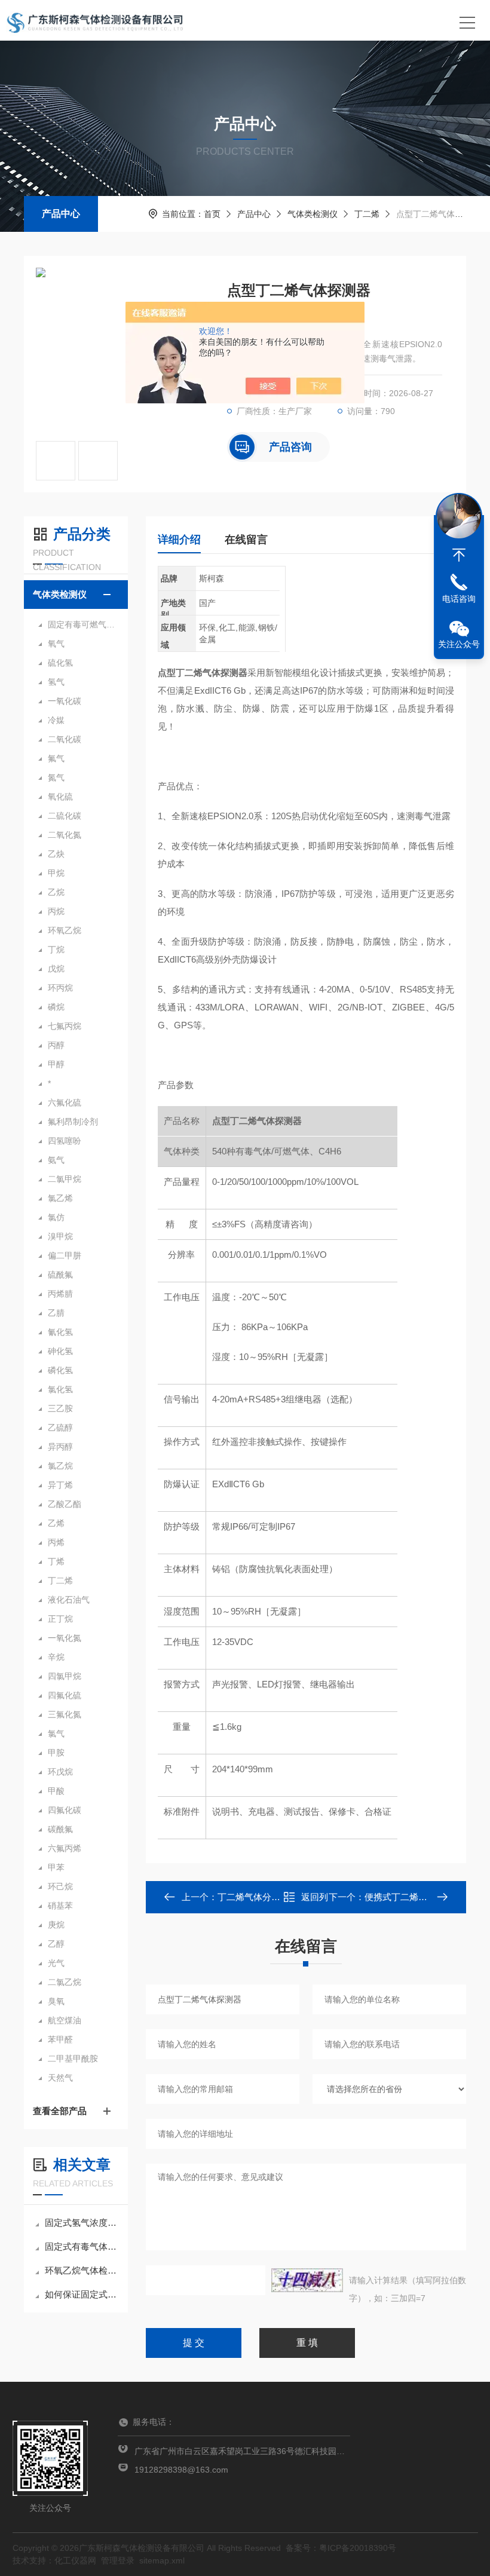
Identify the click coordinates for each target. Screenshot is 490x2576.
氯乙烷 (60, 1466)
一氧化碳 (65, 701)
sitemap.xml (162, 2560)
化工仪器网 (75, 2560)
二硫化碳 (65, 816)
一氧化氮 (65, 1638)
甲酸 (56, 1791)
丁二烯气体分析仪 (253, 1897)
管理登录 (118, 2560)
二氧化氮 (65, 835)
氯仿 (56, 1217)
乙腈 (56, 1313)
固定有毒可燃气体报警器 (82, 624)
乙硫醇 (60, 1428)
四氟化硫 (65, 1695)
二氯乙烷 (65, 1982)
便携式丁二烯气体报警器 (414, 1897)
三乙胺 (60, 1408)
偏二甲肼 (65, 1255)
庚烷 (56, 1925)
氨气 (56, 1160)
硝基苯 (60, 1906)
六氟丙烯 (65, 1848)
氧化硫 (60, 797)
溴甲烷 (60, 1236)
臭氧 (56, 2001)
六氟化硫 (65, 1102)
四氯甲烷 (65, 1676)
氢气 (56, 682)
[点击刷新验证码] (307, 2280)
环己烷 (60, 1886)
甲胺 (56, 1753)
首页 (212, 214)
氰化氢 (60, 1332)
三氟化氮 (65, 1714)
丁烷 (56, 949)
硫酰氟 (60, 1275)
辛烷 (56, 1657)
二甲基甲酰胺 (73, 2059)
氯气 (56, 1733)
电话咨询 (459, 599)
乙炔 (56, 854)
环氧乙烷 (65, 930)
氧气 (56, 644)
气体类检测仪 (313, 214)
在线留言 (246, 540)
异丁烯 (60, 1485)
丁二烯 (367, 214)
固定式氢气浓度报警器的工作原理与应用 (82, 2223)
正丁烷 (60, 1619)
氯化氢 (60, 1389)
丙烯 (56, 1542)
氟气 (56, 758)
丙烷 (56, 911)
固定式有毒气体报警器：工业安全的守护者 (82, 2246)
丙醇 (56, 1045)
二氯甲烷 (65, 1179)
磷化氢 (60, 1370)
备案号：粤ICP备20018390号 (341, 2548)
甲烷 (56, 873)
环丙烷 (60, 988)
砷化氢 (60, 1351)
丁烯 (56, 1561)
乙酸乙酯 (65, 1504)
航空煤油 (65, 2020)
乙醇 (56, 1944)
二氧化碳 (65, 739)
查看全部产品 (60, 2111)
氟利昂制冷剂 (73, 1122)
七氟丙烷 (65, 1026)
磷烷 (56, 1007)
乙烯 (56, 1523)
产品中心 (61, 214)
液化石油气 (69, 1600)
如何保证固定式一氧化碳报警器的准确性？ (82, 2294)
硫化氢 (60, 663)
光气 (56, 1963)
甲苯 (56, 1867)
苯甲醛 (60, 2039)
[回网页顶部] (459, 555)
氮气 (56, 777)
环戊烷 (60, 1772)
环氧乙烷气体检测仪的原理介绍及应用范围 (82, 2270)
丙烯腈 (60, 1294)
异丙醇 (60, 1447)
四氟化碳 (65, 1810)
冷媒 (56, 720)
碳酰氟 (60, 1829)
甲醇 (56, 1064)
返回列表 (315, 1900)
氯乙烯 (60, 1198)
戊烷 (56, 969)
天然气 (60, 2078)
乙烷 (56, 892)
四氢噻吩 (65, 1141)
